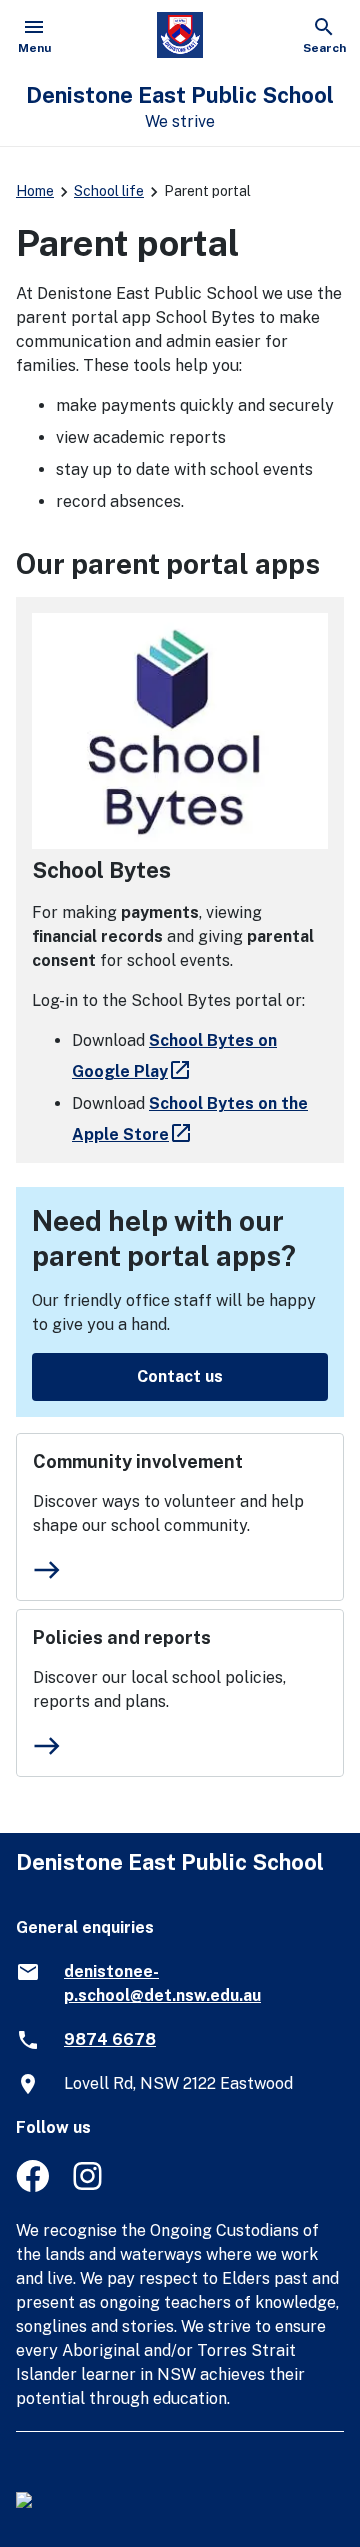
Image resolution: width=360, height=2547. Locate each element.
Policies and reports (122, 1637)
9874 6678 (110, 2039)
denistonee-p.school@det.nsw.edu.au (162, 1983)
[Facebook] (32, 2186)
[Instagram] (89, 2186)
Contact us (180, 1376)
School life (109, 191)
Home (35, 191)
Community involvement (138, 1461)
